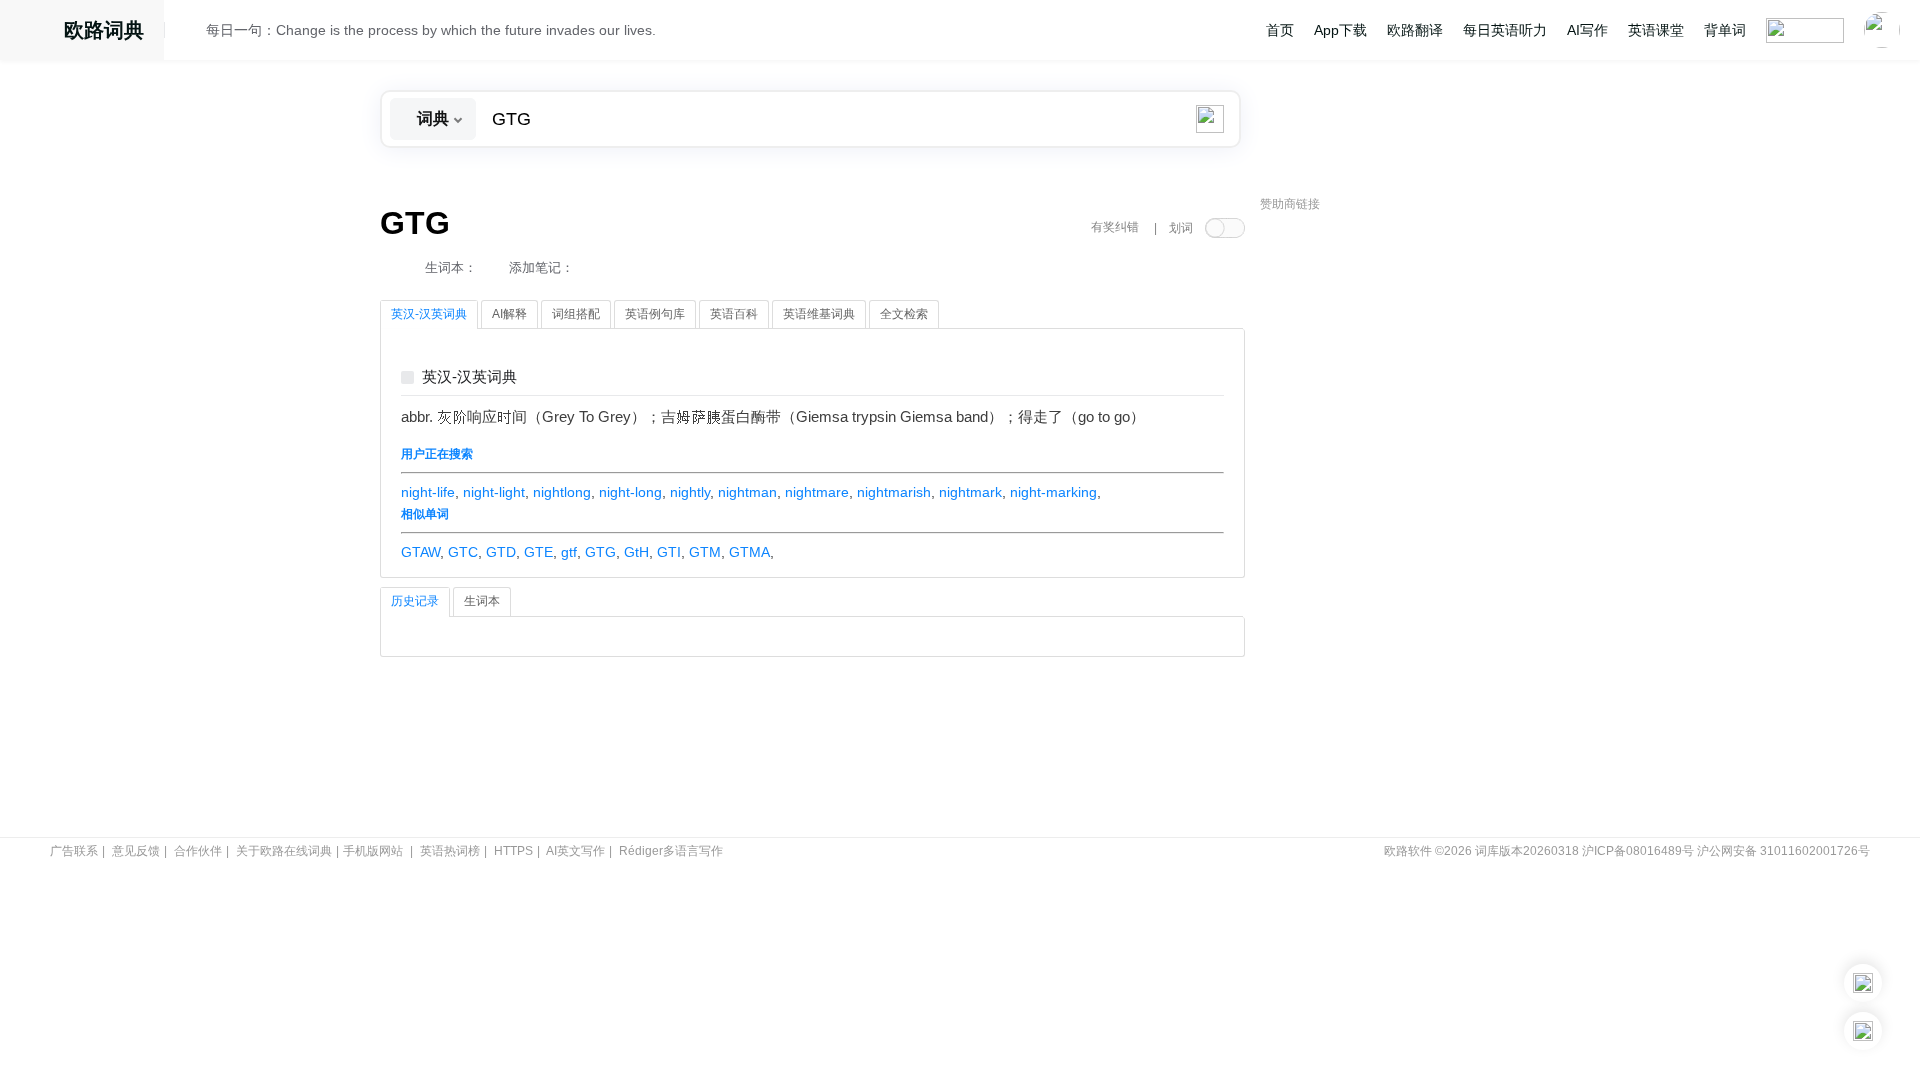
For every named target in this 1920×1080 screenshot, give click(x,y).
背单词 (1725, 30)
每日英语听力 (1505, 30)
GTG (600, 552)
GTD (501, 552)
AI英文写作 (575, 851)
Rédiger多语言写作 (671, 851)
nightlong (562, 492)
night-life (428, 492)
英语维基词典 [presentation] (819, 314)
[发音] (191, 33)
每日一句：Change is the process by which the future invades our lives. (431, 30)
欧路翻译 (1415, 30)
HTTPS (513, 851)
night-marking (1053, 492)
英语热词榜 (450, 851)
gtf (569, 552)
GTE (538, 552)
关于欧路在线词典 (284, 851)
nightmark (970, 492)
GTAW (420, 552)
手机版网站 (373, 851)
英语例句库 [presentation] (655, 314)
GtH (636, 552)
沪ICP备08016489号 (1638, 851)
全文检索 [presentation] (904, 314)
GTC (463, 552)
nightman (747, 492)
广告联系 (74, 851)
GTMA (749, 552)
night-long (630, 492)
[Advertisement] (1410, 525)
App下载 (1340, 30)
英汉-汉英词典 (469, 377)
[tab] (429, 315)
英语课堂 (1656, 30)
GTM (705, 552)
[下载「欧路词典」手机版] (1863, 983)
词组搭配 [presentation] (576, 314)
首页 (1280, 30)
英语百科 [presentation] (734, 314)
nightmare (817, 492)
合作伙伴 (198, 851)
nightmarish (894, 492)
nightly (690, 492)
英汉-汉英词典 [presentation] (429, 314)
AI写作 (1587, 30)
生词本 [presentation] (482, 601)
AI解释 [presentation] (509, 314)
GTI (669, 552)
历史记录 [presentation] (415, 601)
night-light (494, 492)
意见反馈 (136, 851)
